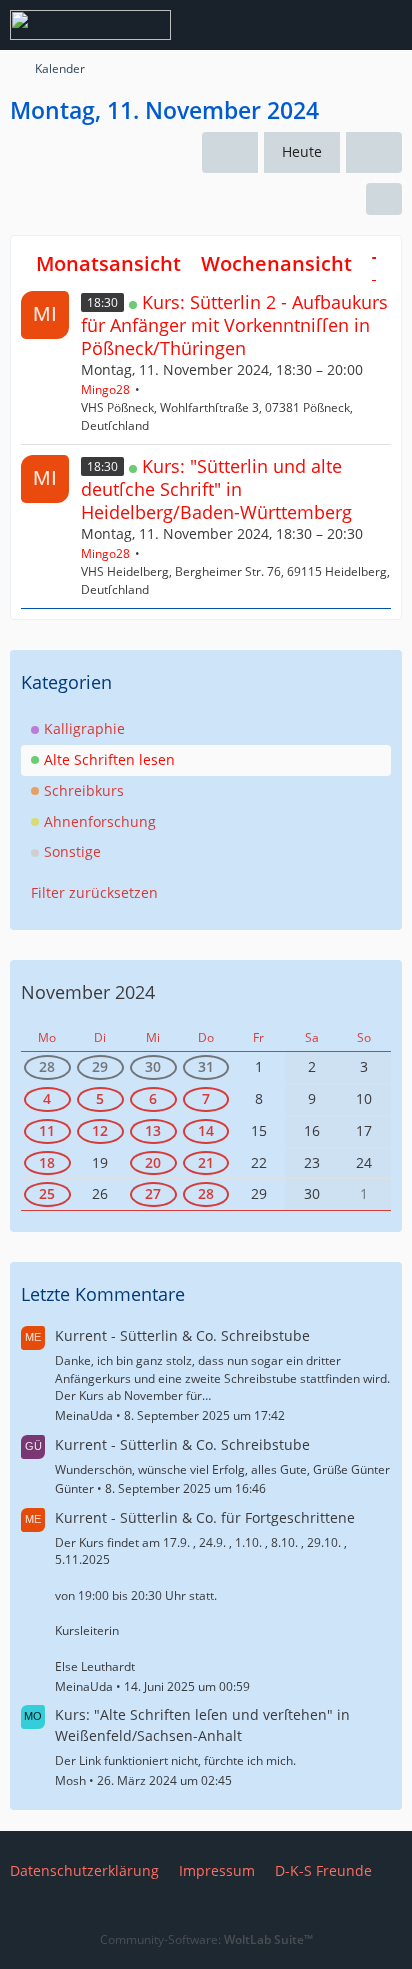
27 (153, 1193)
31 (206, 1066)
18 (47, 1162)
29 (100, 1066)
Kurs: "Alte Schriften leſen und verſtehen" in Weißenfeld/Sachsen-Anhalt (202, 1725)
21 (206, 1162)
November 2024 (88, 992)
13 (153, 1130)
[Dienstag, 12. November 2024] (374, 152)
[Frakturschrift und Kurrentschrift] (90, 25)
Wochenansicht (276, 263)
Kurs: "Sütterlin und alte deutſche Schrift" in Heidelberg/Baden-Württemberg (216, 489)
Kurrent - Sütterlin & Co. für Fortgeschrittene (205, 1517)
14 (206, 1130)
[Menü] (386, 25)
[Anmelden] (336, 25)
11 (47, 1130)
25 (47, 1193)
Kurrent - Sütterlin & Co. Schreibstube (182, 1335)
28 (47, 1066)
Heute (302, 151)
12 (100, 1130)
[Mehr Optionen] (384, 199)
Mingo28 (105, 389)
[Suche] (286, 25)
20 (153, 1162)
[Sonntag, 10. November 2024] (230, 152)
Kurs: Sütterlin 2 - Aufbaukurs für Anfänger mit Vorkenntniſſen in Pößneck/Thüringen (234, 325)
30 (153, 1066)
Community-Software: (206, 1939)
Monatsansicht (108, 263)
